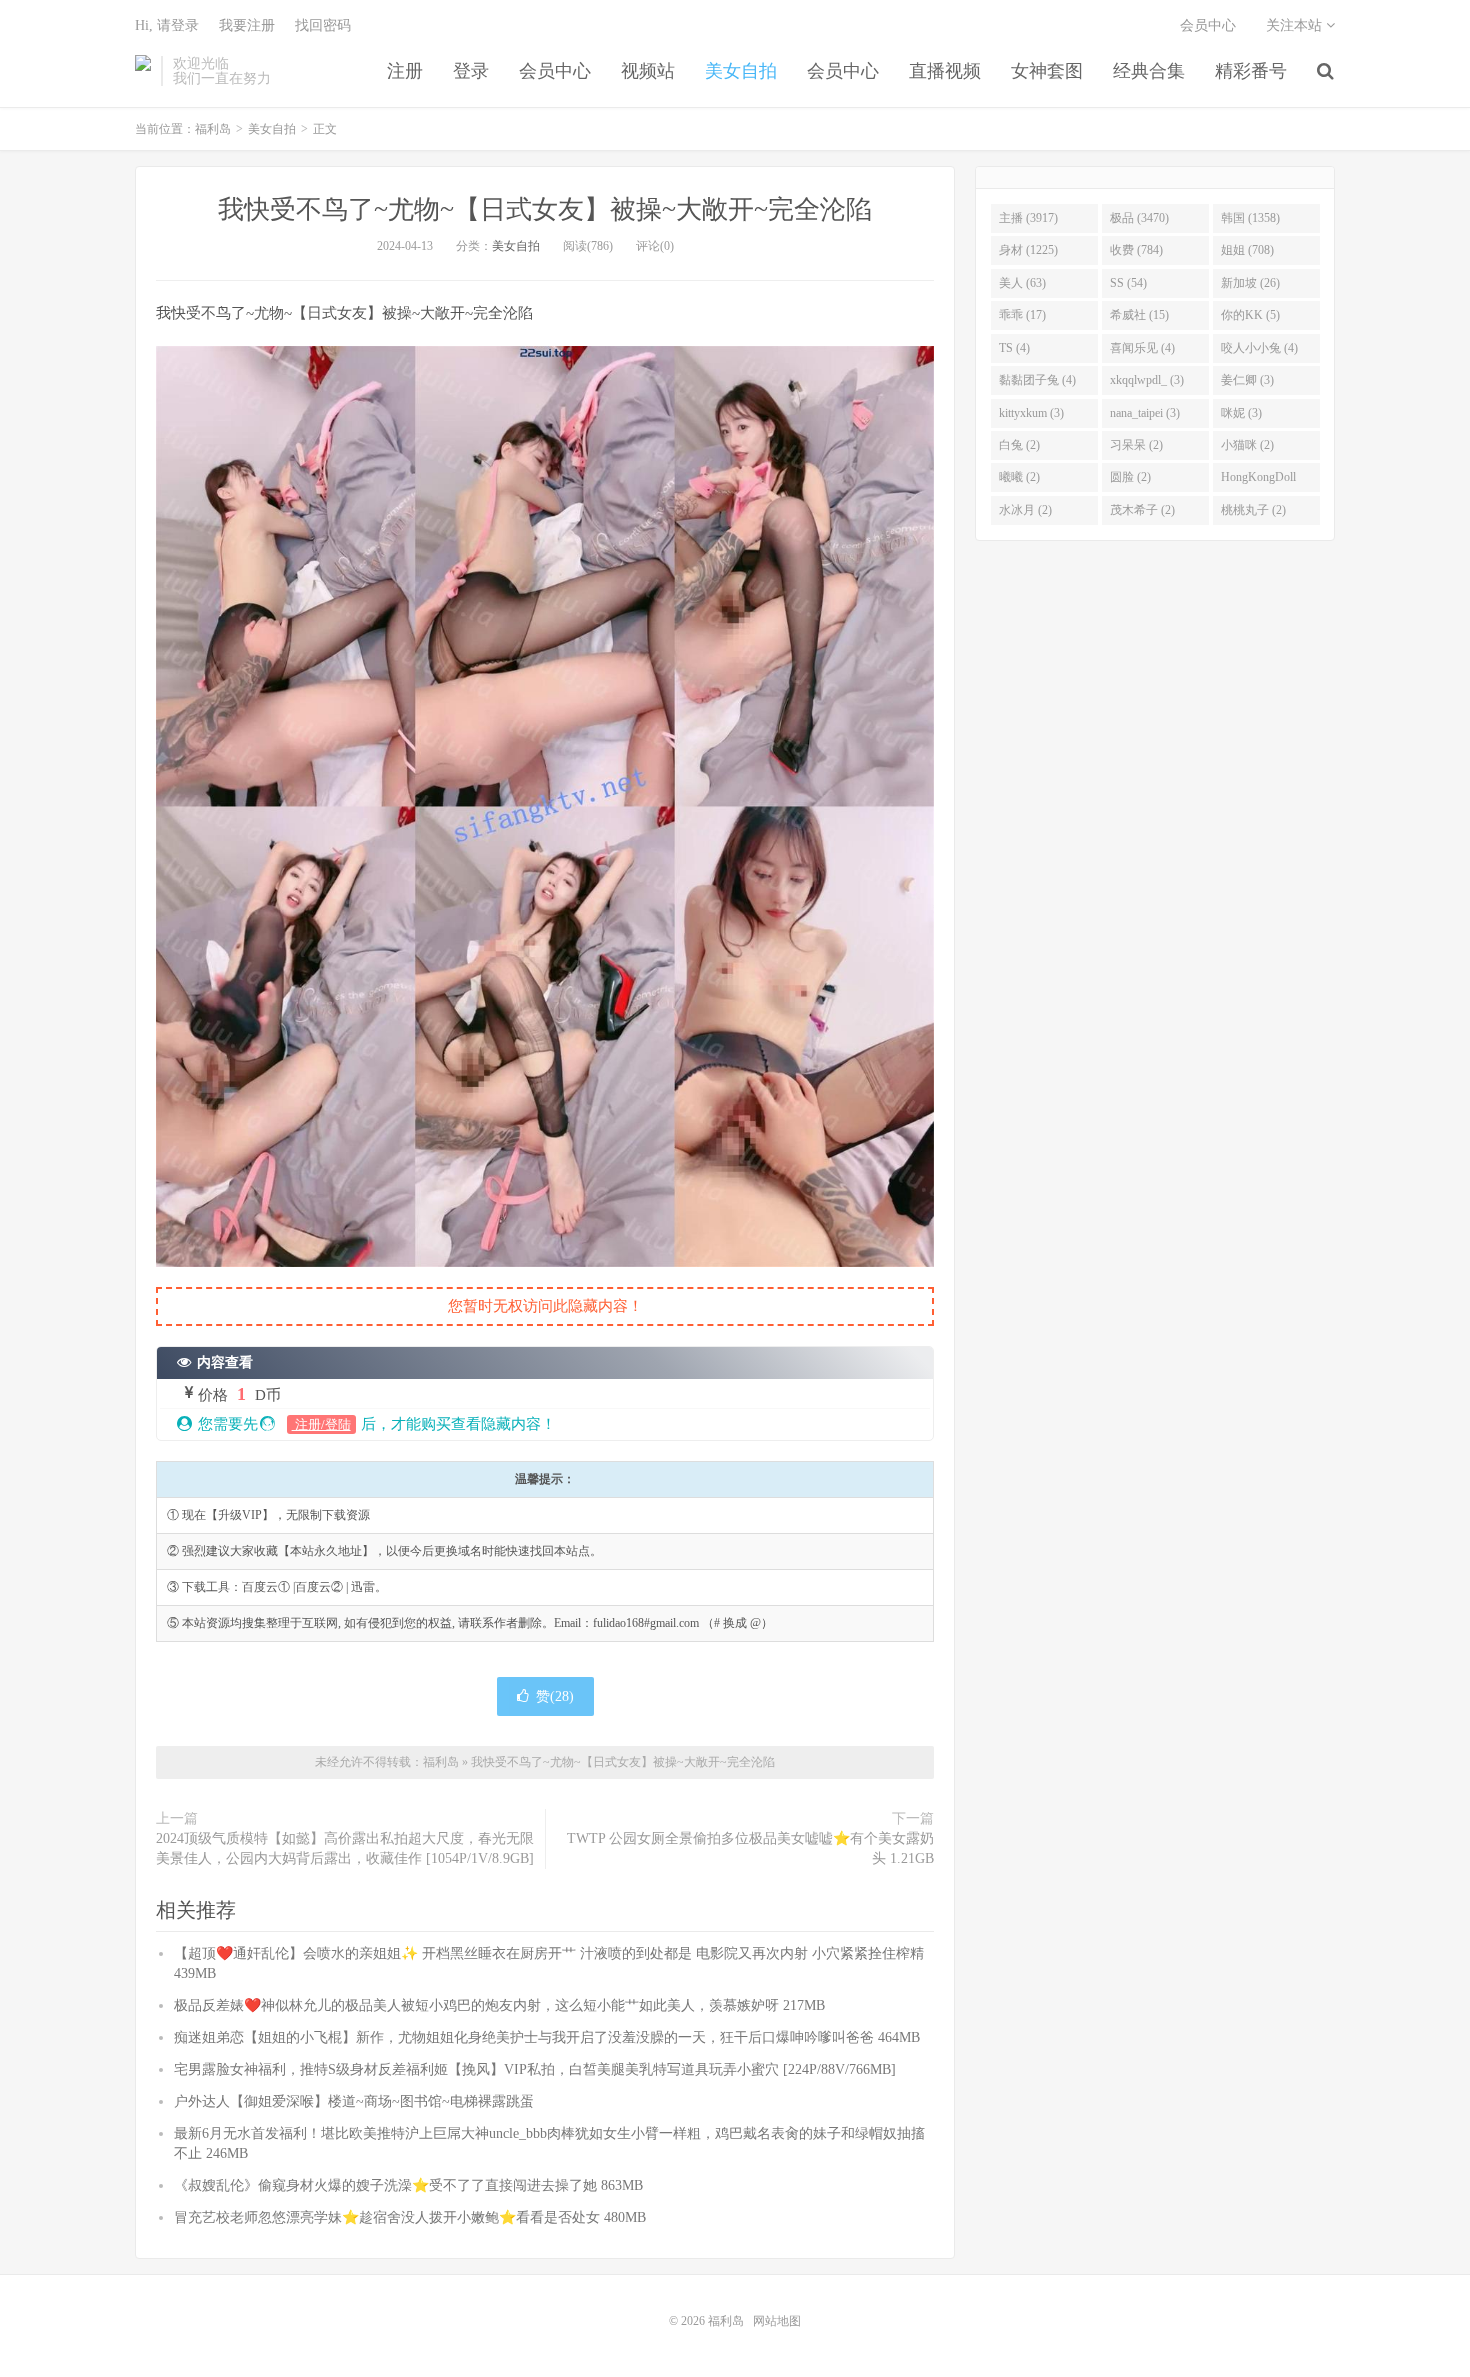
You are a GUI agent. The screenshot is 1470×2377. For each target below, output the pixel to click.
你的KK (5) (1250, 315)
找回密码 (323, 25)
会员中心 (555, 71)
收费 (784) (1136, 250)
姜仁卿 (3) (1247, 380)
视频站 (648, 71)
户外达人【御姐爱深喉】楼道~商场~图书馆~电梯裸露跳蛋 (354, 2101)
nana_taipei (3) (1145, 413)
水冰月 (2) (1025, 510)
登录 (471, 71)
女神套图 (1047, 71)
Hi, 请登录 (167, 25)
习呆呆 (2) (1136, 445)
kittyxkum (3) (1031, 413)
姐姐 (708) (1247, 250)
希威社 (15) (1139, 315)
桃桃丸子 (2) (1253, 510)
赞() (555, 1696)
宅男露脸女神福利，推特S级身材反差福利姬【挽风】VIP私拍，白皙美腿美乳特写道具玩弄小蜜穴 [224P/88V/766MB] (535, 2069)
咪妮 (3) (1241, 413)
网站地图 (777, 2321)
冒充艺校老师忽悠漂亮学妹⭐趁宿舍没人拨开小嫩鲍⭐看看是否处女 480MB (410, 2217)
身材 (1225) (1028, 250)
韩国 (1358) (1250, 218)
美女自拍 (741, 71)
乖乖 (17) (1022, 315)
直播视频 (945, 71)
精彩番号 (1251, 71)
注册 (405, 71)
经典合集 (1149, 71)
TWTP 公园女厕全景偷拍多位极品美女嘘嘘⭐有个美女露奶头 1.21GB (750, 1848)
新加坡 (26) (1250, 283)
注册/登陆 (321, 1424)
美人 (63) (1022, 283)
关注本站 (1296, 25)
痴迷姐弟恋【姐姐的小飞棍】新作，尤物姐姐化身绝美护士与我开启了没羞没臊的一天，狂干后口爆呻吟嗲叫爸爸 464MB (547, 2037)
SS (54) (1128, 283)
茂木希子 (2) (1142, 510)
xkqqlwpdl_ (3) (1147, 380)
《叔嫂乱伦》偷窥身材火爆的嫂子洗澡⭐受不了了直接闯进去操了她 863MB (408, 2185)
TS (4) (1014, 348)
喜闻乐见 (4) (1142, 348)
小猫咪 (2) (1247, 445)
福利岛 (143, 71)
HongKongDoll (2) (1258, 481)
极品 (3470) (1139, 218)
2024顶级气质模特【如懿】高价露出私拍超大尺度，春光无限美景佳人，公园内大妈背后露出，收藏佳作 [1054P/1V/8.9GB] (345, 1848)
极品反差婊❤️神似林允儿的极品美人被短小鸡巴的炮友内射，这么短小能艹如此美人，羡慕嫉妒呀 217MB (499, 2005)
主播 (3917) (1028, 218)
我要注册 (247, 25)
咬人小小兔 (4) (1259, 348)
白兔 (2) (1019, 445)
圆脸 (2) (1130, 477)
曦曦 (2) (1019, 477)
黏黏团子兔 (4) (1037, 380)
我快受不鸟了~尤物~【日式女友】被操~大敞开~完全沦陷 (545, 209)
